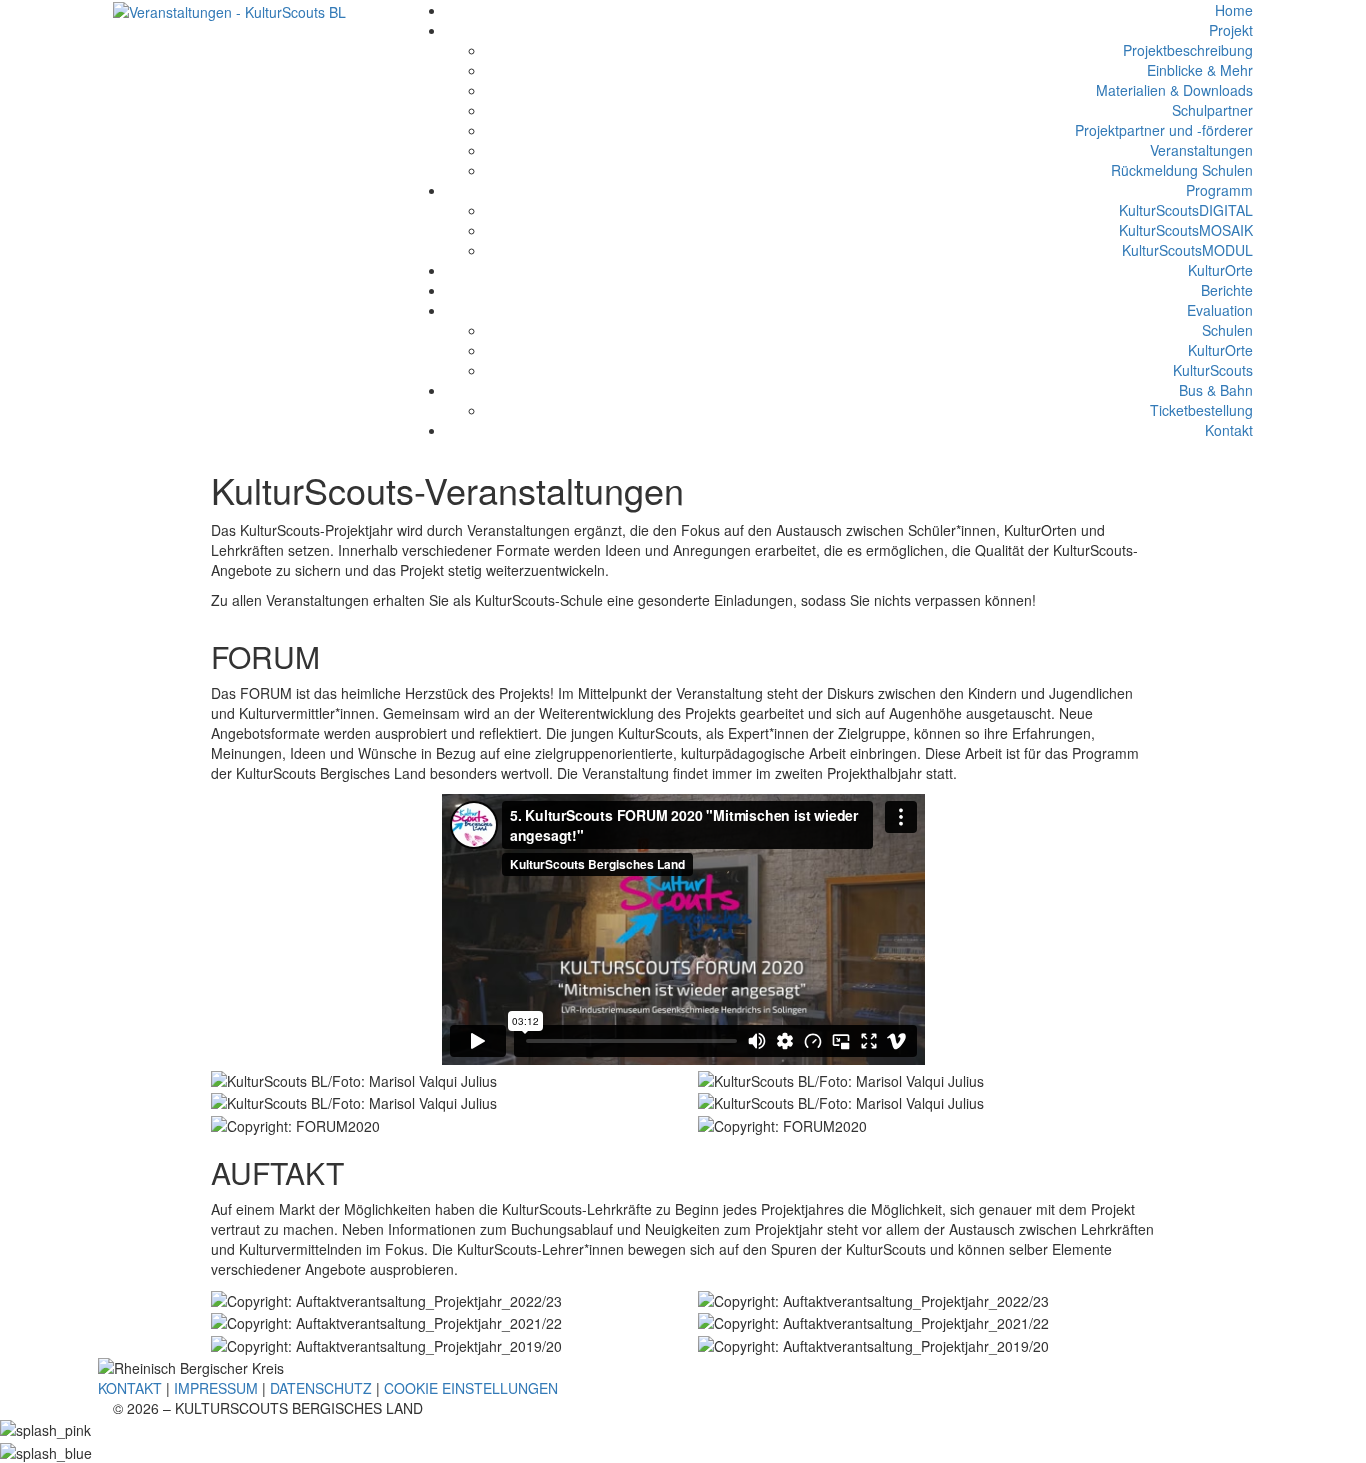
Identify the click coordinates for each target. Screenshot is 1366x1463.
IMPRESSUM (216, 1388)
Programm (1219, 190)
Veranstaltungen (1201, 150)
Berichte (1227, 290)
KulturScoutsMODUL (1187, 250)
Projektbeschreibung (1188, 50)
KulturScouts (1213, 370)
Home (1234, 10)
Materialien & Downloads (1174, 90)
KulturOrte (1220, 270)
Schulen (1227, 330)
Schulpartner (1212, 110)
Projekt (1231, 30)
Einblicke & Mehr (1200, 70)
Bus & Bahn (1216, 390)
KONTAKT (130, 1388)
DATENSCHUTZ (321, 1388)
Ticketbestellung (1201, 410)
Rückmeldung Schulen (1182, 170)
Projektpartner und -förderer (1164, 130)
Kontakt (1229, 430)
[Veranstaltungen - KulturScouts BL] (229, 10)
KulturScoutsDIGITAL (1186, 210)
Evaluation (1220, 310)
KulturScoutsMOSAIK (1186, 230)
